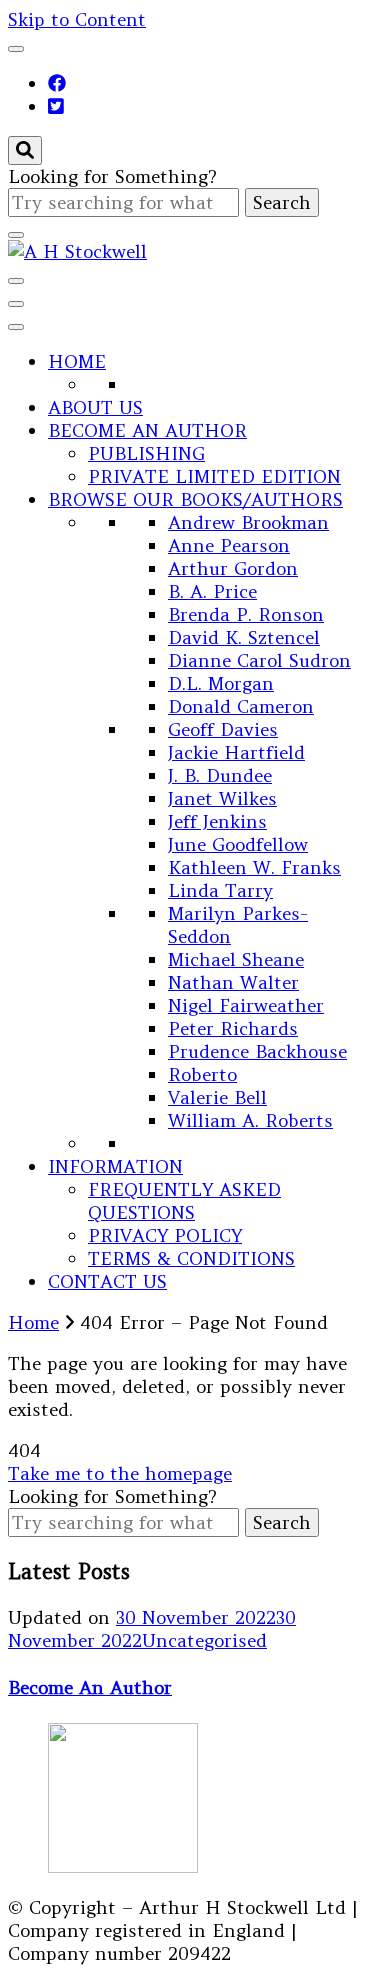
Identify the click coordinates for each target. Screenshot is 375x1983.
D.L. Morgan (221, 683)
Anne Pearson (229, 545)
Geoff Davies (223, 729)
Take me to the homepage (120, 1473)
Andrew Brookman (248, 522)
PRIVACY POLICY (165, 1235)
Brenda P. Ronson (246, 614)
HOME (77, 361)
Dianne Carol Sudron (259, 660)
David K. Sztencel (244, 637)
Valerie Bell (217, 1097)
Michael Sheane (236, 959)
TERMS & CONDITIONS (191, 1258)
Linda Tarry (220, 890)
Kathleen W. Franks (254, 867)
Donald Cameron (241, 706)
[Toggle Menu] (16, 327)
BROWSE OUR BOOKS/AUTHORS (195, 499)
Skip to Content (77, 19)
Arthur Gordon (233, 568)
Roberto (202, 1074)
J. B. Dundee (220, 775)
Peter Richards (233, 1028)
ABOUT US (95, 407)
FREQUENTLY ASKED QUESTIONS (184, 1201)
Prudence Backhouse (257, 1051)
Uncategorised (204, 1640)
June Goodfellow (238, 844)
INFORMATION (115, 1166)
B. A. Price (212, 591)
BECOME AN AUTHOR (147, 430)
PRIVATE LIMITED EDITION (214, 476)
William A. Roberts (250, 1120)
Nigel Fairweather (246, 1005)
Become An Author (90, 1687)
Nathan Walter (233, 982)
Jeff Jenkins (217, 821)
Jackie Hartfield (236, 752)
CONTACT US (107, 1281)
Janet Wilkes (222, 798)
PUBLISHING (146, 453)
